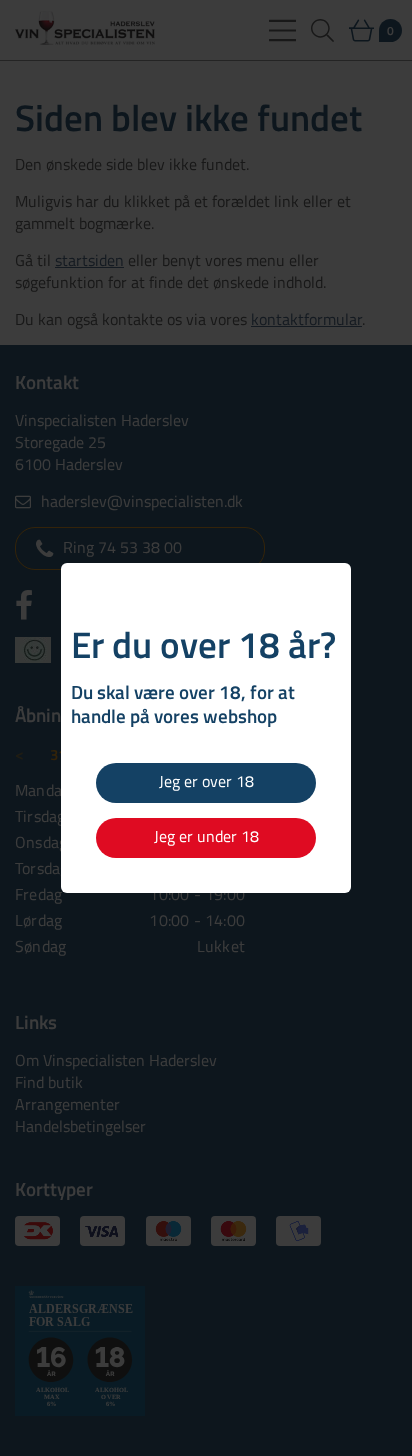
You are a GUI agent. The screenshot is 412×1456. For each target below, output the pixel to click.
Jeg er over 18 (206, 781)
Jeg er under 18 (206, 836)
